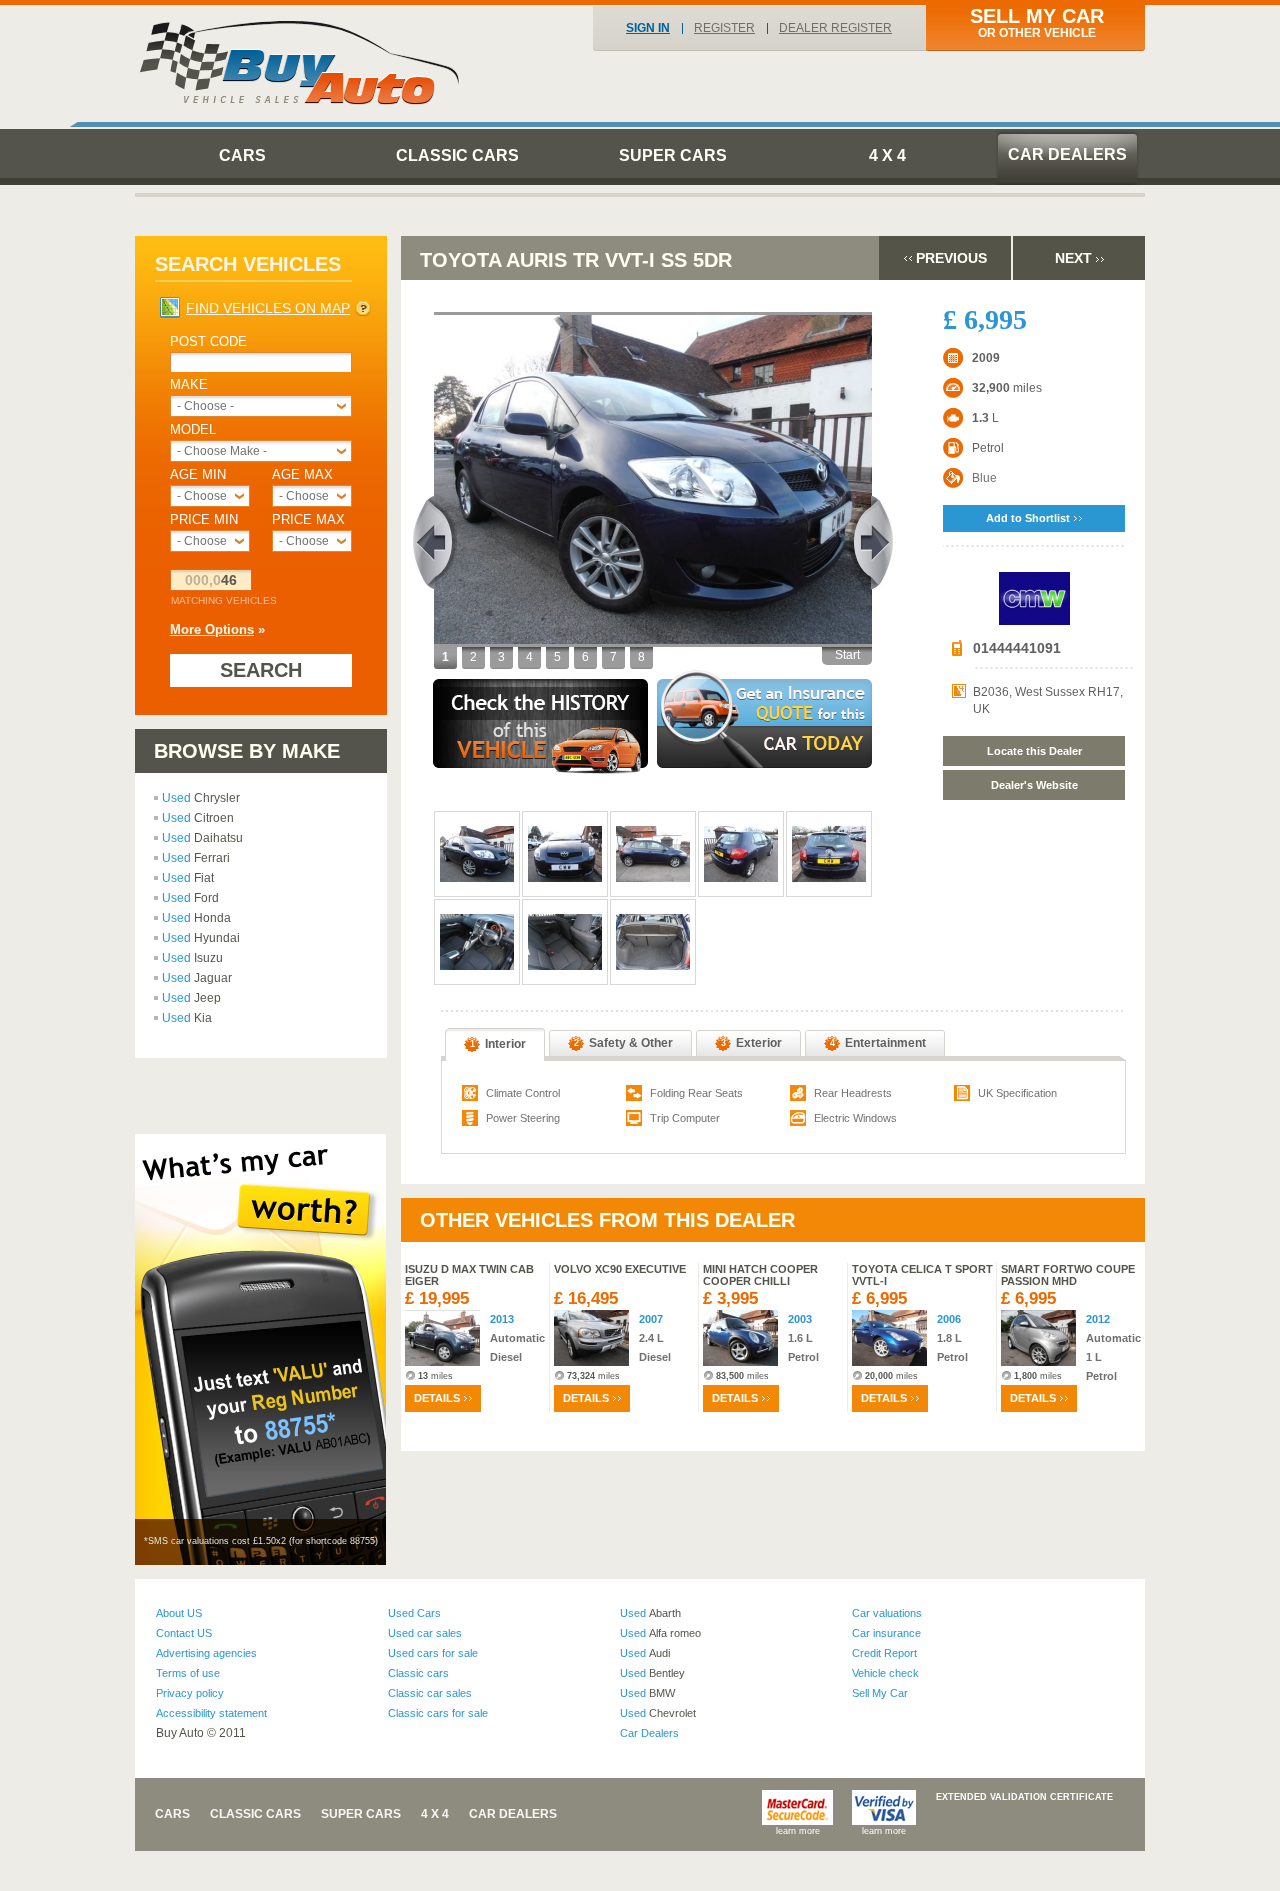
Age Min (198, 474)
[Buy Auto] (301, 63)
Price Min (204, 519)
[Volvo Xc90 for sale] (591, 1338)
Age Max (302, 474)
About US (179, 1613)
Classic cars (418, 1673)
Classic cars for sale (438, 1713)
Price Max (308, 519)
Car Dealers (1067, 154)
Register (724, 28)
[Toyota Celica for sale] (889, 1338)
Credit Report (884, 1653)
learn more (798, 1831)
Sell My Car (880, 1693)
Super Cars (673, 155)
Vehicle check (885, 1673)
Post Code (208, 341)
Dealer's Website (1034, 785)
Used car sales (425, 1633)
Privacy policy (190, 1693)
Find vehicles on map (268, 308)
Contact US (184, 1633)
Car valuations (887, 1613)
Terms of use (188, 1673)
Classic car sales (430, 1693)
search (261, 670)
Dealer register (835, 28)
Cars (242, 155)
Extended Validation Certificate (1024, 1797)
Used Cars (414, 1613)
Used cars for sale (433, 1653)
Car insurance (886, 1633)
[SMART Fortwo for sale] (1038, 1338)
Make (189, 384)
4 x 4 (887, 155)
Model (193, 429)
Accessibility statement (211, 1713)
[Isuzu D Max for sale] (442, 1338)
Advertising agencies (206, 1653)
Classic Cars (457, 155)
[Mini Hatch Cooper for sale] (740, 1338)
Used (201, 798)
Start (847, 655)
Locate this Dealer (1034, 751)
